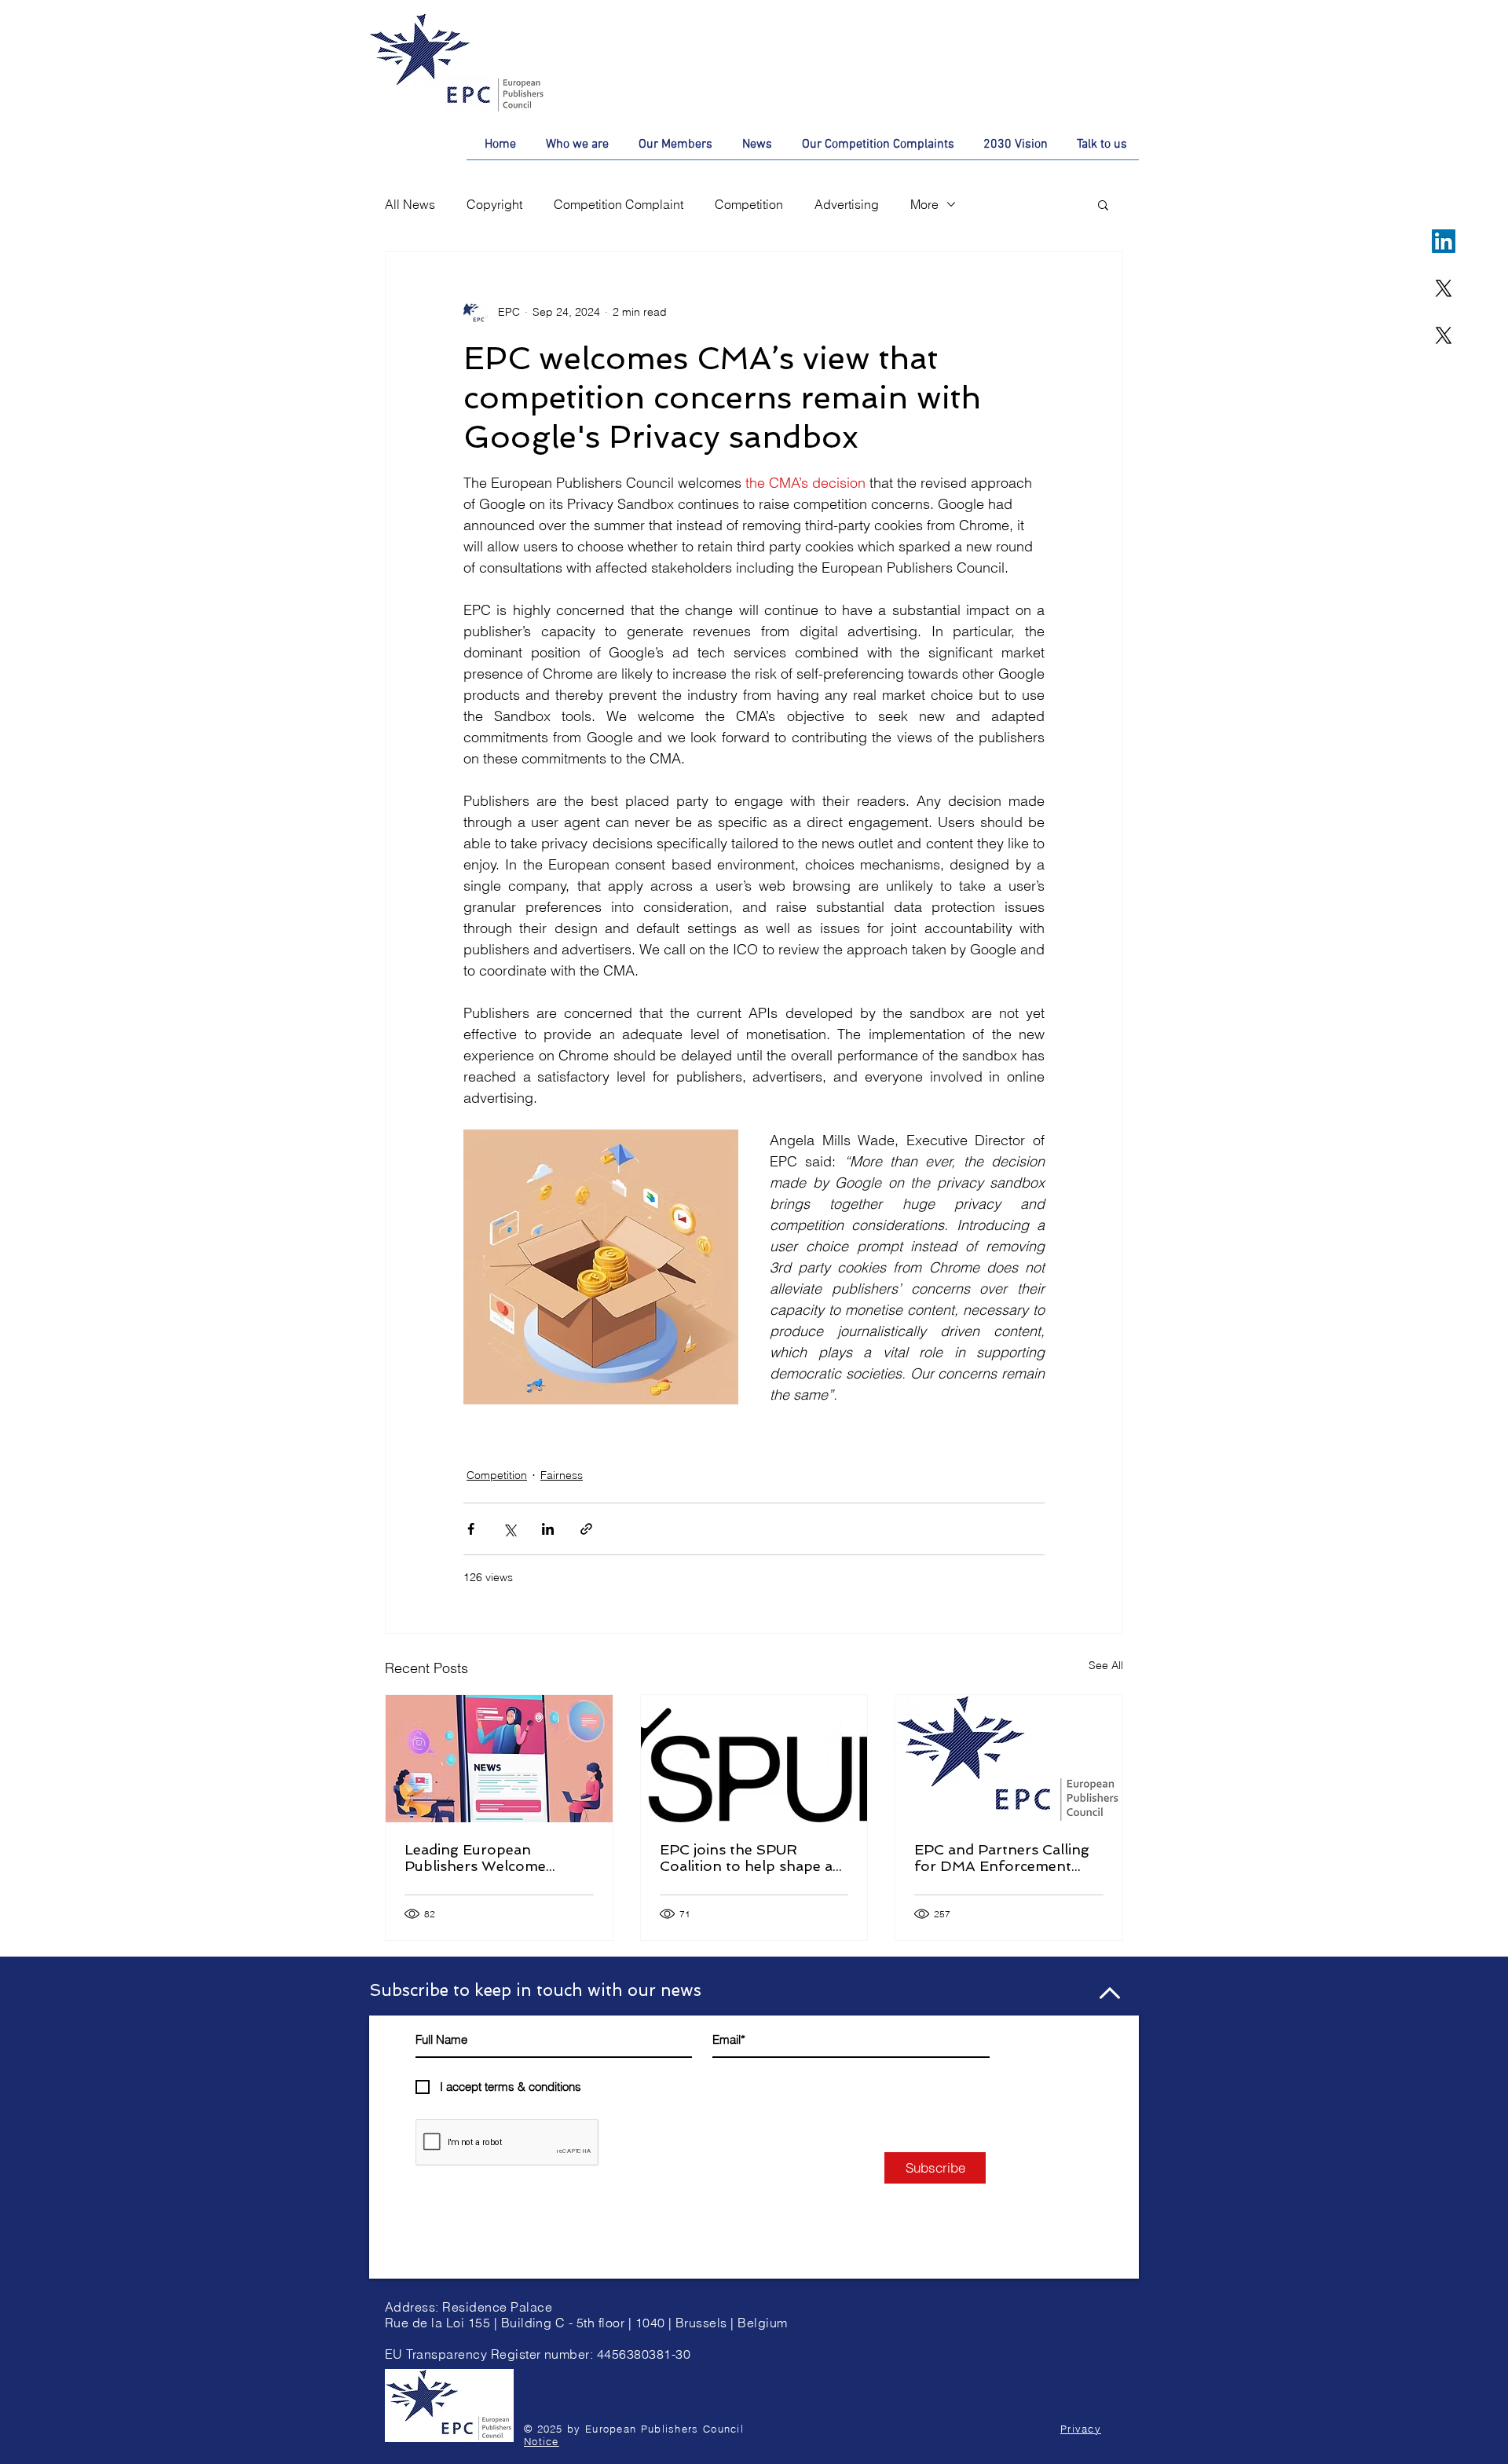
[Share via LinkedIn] (548, 1529)
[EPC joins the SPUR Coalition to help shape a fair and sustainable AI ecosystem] (754, 1759)
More (924, 204)
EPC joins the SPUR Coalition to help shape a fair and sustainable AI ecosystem (746, 1858)
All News (410, 204)
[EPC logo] (1009, 1759)
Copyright (494, 204)
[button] (1103, 204)
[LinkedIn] (1444, 241)
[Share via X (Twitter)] (509, 1529)
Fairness (562, 1475)
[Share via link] (586, 1529)
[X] (1444, 288)
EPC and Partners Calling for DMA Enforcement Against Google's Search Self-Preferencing (1002, 1858)
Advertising (847, 204)
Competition (749, 204)
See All (1106, 1665)
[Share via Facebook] (471, 1529)
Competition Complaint (619, 204)
